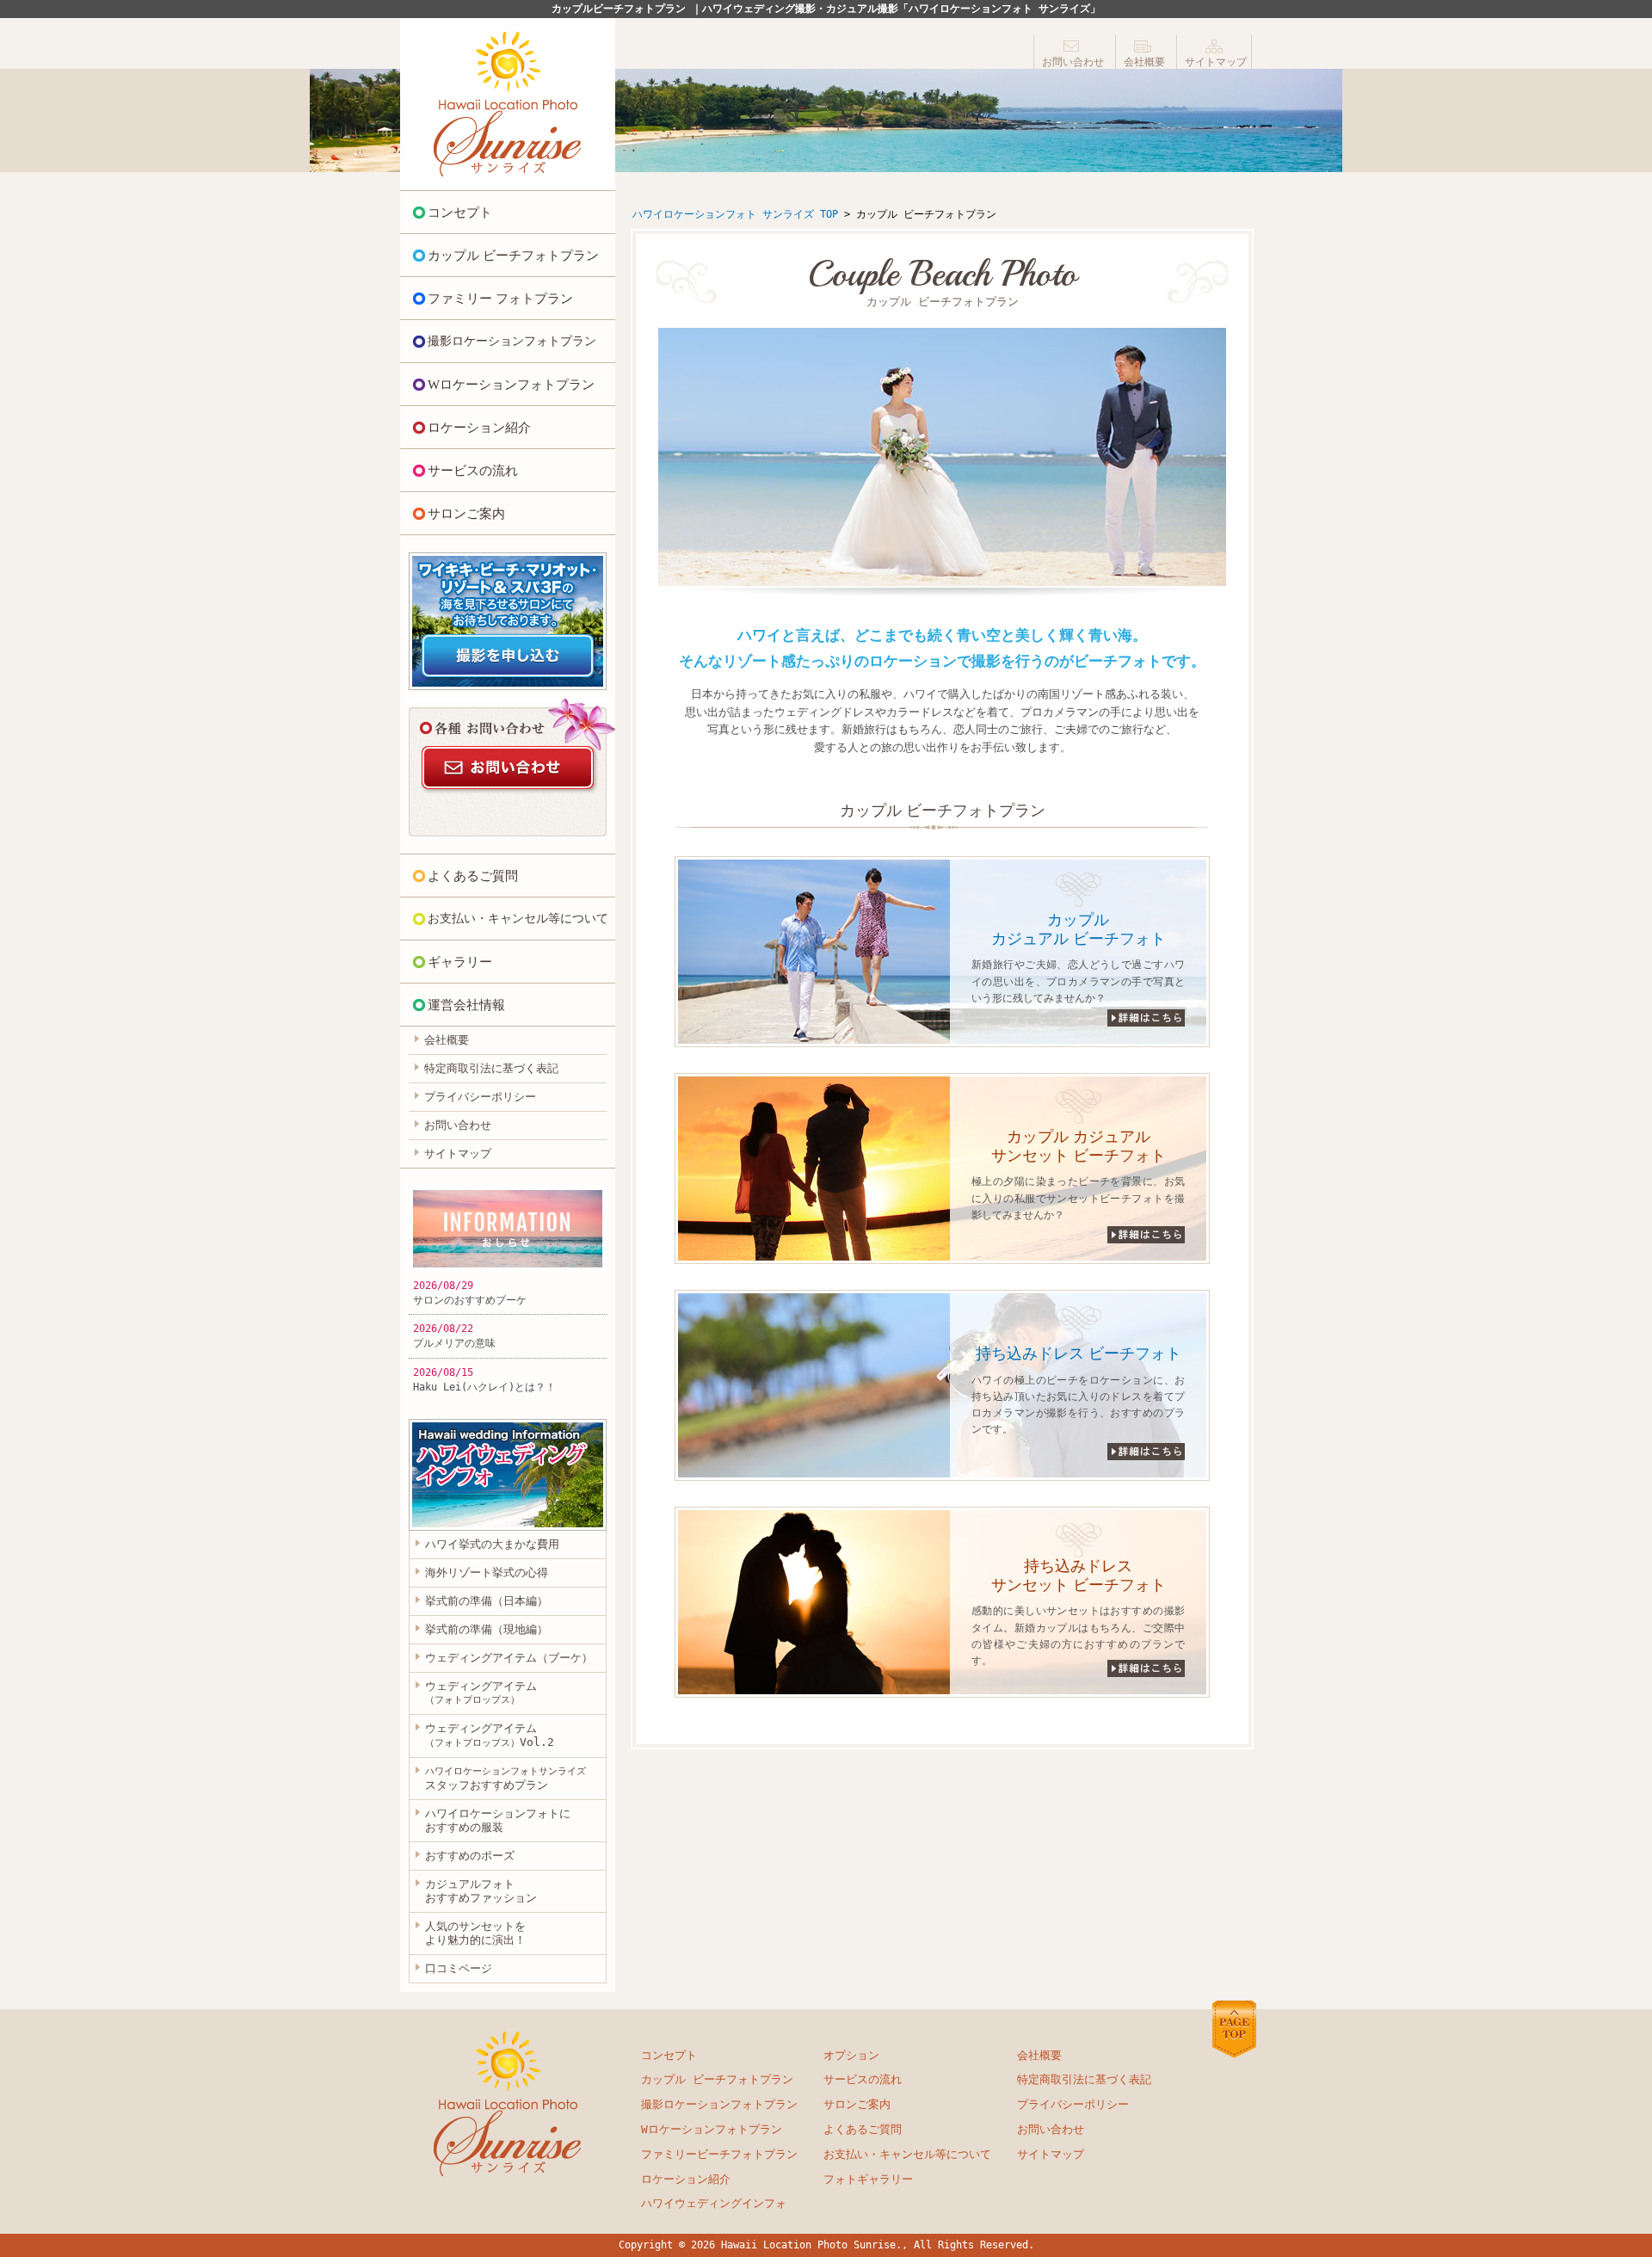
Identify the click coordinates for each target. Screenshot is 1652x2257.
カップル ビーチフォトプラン (513, 256)
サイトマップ (1216, 62)
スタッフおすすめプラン (505, 1779)
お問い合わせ (1073, 62)
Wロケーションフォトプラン (511, 385)
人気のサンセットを (475, 1933)
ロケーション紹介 (479, 428)
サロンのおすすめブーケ (470, 1300)
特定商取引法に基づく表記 (491, 1068)
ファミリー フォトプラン (500, 299)
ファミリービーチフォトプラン (719, 2154)
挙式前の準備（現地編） (487, 1629)
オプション (851, 2055)
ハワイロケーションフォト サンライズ (508, 104)
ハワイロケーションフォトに (498, 1820)
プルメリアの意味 (454, 1343)
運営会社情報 (466, 1005)
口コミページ (459, 1968)
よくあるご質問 (473, 876)
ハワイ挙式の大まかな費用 (492, 1544)
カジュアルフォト (481, 1891)
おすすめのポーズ (470, 1856)
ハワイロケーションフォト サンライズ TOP (735, 214)
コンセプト (460, 213)
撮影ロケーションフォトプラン (512, 341)
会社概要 (1144, 62)
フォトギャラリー (868, 2179)
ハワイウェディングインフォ (714, 2203)
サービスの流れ (473, 471)
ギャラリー (460, 962)
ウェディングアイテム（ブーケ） (509, 1658)
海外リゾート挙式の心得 (487, 1572)
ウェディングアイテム (481, 1693)
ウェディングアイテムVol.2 (490, 1735)
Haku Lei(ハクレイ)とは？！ (484, 1387)
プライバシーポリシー (480, 1097)
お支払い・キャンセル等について (518, 919)
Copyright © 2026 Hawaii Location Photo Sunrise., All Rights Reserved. (826, 2245)
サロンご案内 (466, 514)
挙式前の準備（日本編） (487, 1601)
